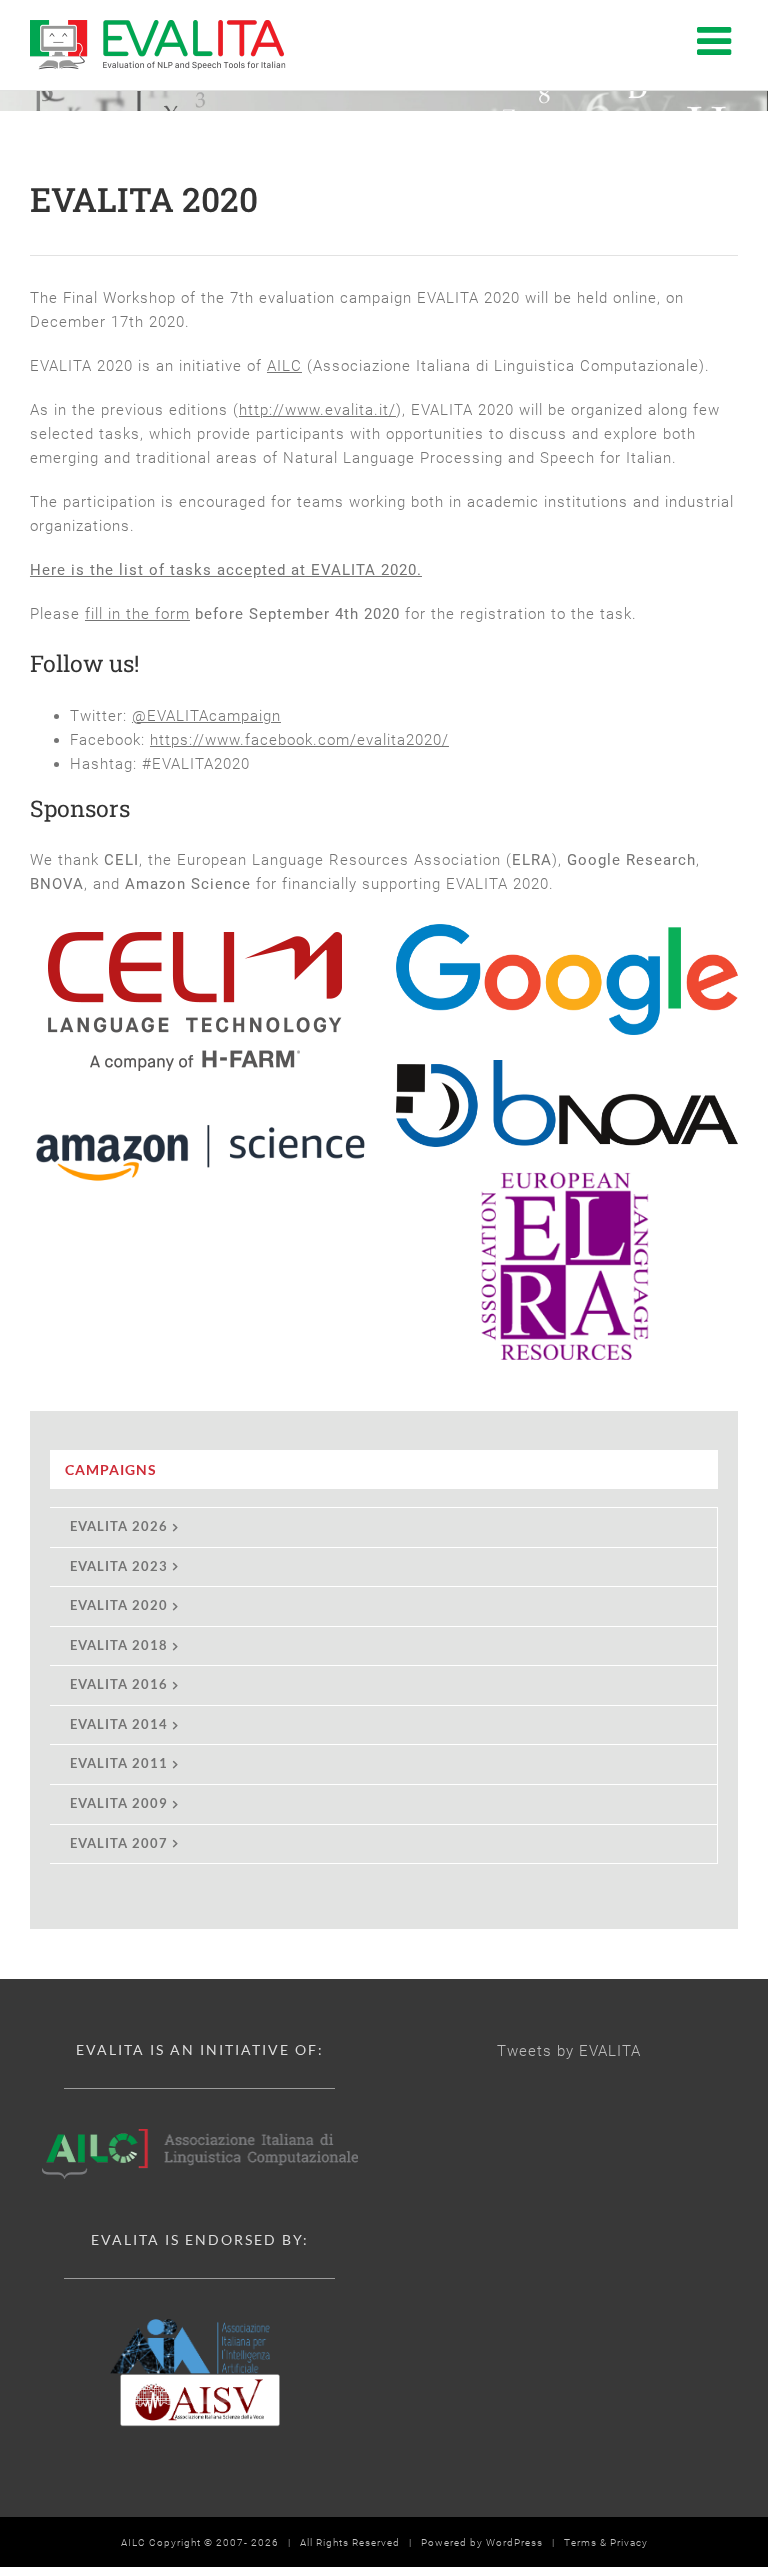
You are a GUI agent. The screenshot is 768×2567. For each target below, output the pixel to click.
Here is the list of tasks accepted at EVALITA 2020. (226, 570)
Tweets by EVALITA (569, 2051)
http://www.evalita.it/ (317, 410)
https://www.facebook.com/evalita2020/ (299, 740)
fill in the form (137, 614)
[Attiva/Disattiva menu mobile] (717, 40)
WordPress (514, 2542)
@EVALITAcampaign (206, 716)
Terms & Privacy (606, 2542)
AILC (284, 366)
